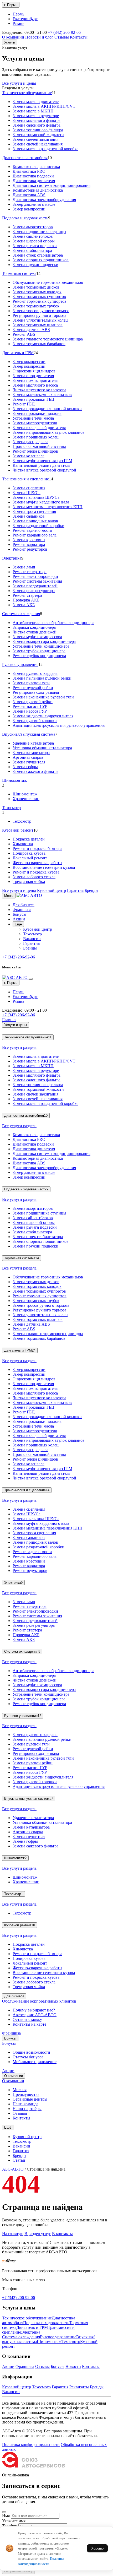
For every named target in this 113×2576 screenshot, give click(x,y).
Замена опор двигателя (33, 376)
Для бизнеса (24, 905)
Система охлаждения (21, 614)
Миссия (20, 2090)
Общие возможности (31, 2052)
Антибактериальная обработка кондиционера (53, 623)
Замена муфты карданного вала (41, 502)
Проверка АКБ (26, 600)
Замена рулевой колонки (35, 721)
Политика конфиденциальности (31, 2445)
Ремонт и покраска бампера (37, 848)
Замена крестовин (29, 540)
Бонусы (19, 914)
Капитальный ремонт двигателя (41, 465)
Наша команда (25, 2104)
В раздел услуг (38, 2234)
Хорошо (97, 2548)
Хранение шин (26, 799)
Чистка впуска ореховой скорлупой (44, 470)
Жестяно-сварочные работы (37, 863)
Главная (9, 1020)
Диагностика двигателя (34, 181)
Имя (6, 2516)
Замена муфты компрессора (37, 637)
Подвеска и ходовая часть (25, 218)
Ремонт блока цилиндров (35, 451)
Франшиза (22, 910)
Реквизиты (79, 2387)
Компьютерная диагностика (38, 190)
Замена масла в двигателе (36, 102)
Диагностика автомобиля (25, 158)
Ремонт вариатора (29, 544)
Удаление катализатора (33, 743)
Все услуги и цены (19, 83)
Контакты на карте (29, 2024)
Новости (73, 2366)
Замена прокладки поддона (37, 413)
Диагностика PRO (29, 171)
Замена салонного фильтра (37, 125)
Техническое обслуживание (27, 93)
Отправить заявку (18, 2571)
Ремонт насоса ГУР (30, 706)
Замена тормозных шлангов (38, 325)
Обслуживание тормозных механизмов (48, 282)
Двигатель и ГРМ (18, 353)
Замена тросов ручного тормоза (41, 311)
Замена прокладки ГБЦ (34, 399)
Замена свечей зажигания (35, 139)
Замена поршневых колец (36, 437)
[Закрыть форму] (4, 2512)
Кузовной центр (52, 890)
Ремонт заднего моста (32, 530)
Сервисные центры (30, 2099)
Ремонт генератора (30, 572)
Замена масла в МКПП (33, 111)
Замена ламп (24, 567)
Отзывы (62, 37)
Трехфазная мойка (29, 882)
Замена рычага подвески (35, 246)
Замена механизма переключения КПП (48, 507)
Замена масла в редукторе (36, 116)
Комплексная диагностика (36, 167)
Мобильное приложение (35, 2062)
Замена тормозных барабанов (39, 344)
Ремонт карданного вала (35, 535)
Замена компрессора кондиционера (44, 641)
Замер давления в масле (34, 204)
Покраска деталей (29, 839)
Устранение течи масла (33, 418)
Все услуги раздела (19, 1047)
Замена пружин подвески (35, 265)
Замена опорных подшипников (41, 260)
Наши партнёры (27, 2109)
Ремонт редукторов (30, 549)
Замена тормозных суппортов (39, 297)
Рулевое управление (20, 665)
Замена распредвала (30, 442)
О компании (13, 37)
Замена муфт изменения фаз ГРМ (42, 461)
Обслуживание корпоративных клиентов (39, 2001)
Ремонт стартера (27, 595)
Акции (19, 919)
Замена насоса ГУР (30, 711)
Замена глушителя (29, 762)
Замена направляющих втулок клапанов (49, 432)
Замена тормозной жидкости (38, 135)
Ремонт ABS (24, 334)
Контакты (79, 37)
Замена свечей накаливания (38, 144)
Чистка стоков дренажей (35, 632)
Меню (9, 896)
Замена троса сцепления (34, 511)
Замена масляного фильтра (37, 120)
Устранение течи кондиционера (41, 646)
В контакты (62, 2234)
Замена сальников (29, 516)
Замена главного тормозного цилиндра (48, 339)
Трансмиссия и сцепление (25, 479)
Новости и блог (39, 37)
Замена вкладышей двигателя (39, 428)
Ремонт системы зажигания (37, 581)
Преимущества (26, 2094)
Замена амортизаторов (33, 227)
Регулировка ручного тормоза (39, 315)
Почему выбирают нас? (34, 2010)
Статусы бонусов (28, 2057)
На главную (13, 2234)
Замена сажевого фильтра (35, 771)
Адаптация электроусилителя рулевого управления (59, 725)
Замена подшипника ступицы (39, 232)
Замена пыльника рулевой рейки (42, 678)
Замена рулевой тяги (31, 683)
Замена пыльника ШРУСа (36, 497)
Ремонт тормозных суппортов (40, 301)
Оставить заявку (27, 2019)
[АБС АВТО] (29, 895)
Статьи (19, 2160)
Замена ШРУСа (27, 493)
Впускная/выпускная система (29, 734)
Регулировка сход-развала (36, 692)
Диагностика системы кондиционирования (52, 185)
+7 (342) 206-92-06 (64, 32)
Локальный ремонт (30, 858)
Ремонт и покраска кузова (36, 872)
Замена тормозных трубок (36, 306)
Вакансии (32, 939)
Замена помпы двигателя (35, 380)
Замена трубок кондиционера (39, 651)
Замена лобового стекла (34, 877)
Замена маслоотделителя (35, 423)
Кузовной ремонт (18, 830)
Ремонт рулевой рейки (33, 688)
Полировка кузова (29, 853)
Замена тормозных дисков (36, 287)
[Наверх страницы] (9, 2262)
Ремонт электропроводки (35, 576)
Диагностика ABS (29, 195)
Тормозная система (19, 273)
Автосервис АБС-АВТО (35, 2015)
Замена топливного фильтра (38, 130)
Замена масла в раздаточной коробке (45, 149)
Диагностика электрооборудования (44, 200)
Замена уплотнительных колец (40, 320)
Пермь (18, 14)
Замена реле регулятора (34, 591)
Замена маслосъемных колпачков (42, 395)
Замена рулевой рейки (33, 702)
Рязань (18, 23)
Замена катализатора (31, 753)
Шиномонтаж (14, 780)
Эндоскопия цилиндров (34, 371)
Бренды (91, 890)
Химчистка (23, 844)
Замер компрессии (29, 209)
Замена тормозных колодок (37, 292)
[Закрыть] (31, 979)
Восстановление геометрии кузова (44, 867)
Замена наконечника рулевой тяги (43, 697)
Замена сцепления (29, 488)
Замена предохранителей (35, 586)
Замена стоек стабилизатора (38, 255)
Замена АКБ (24, 605)
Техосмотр (11, 808)
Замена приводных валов (35, 521)
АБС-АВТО (13, 2169)
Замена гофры (25, 767)
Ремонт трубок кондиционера (39, 656)
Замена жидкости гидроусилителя (43, 716)
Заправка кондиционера (34, 627)
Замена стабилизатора (32, 250)
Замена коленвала (29, 456)
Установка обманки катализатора (42, 748)
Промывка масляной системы (39, 446)
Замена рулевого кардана (35, 673)
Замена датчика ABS (31, 330)
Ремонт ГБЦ (24, 404)
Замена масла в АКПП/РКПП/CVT (44, 106)
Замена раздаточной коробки (38, 526)
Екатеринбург (25, 19)
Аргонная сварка (28, 757)
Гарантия (75, 890)
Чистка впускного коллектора (39, 390)
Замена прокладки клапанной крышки (47, 409)
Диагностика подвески (33, 176)
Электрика (12, 558)
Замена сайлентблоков (33, 236)
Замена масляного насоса (35, 385)
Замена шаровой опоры (34, 241)
